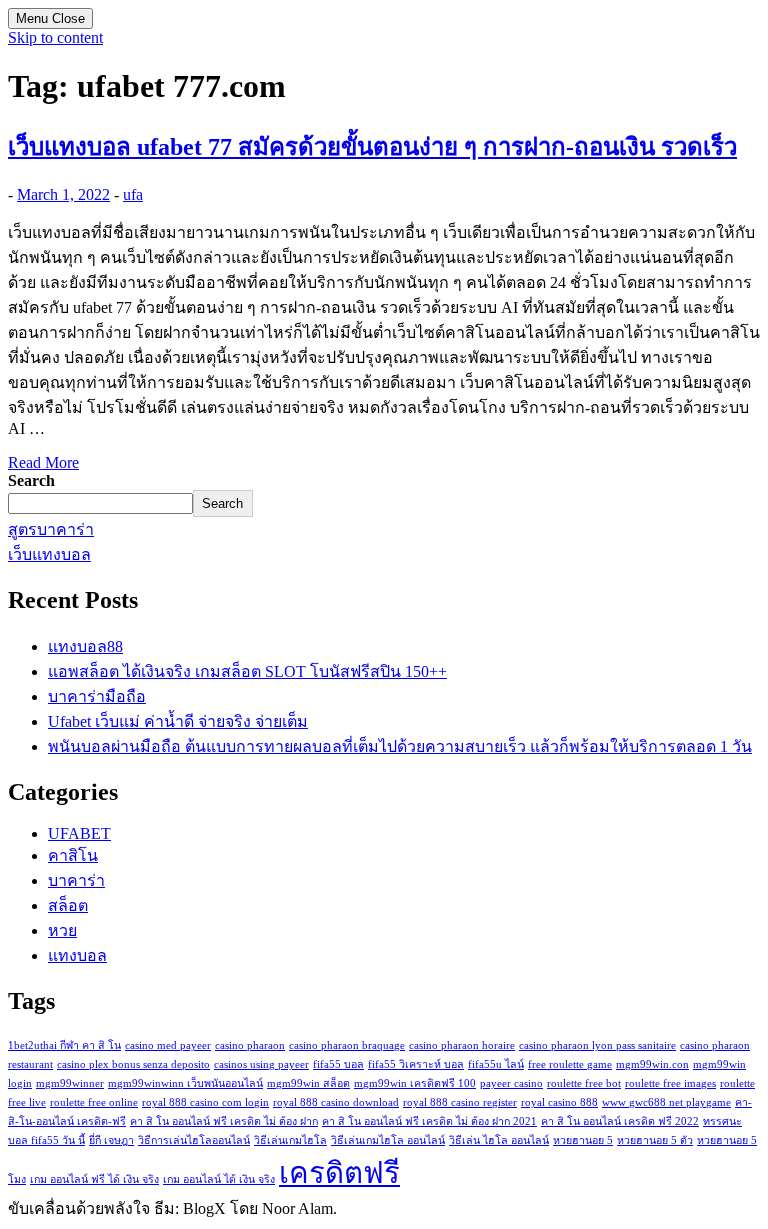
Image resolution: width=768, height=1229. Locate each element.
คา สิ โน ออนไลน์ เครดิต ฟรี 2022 (620, 1121)
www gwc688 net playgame (666, 1102)
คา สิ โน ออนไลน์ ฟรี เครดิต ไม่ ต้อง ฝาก (224, 1121)
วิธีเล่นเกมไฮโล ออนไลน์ (388, 1140)
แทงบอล (77, 955)
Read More (43, 462)
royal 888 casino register (460, 1102)
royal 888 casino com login (205, 1102)
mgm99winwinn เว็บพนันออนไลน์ (185, 1083)
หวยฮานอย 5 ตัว (655, 1140)
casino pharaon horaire (462, 1045)
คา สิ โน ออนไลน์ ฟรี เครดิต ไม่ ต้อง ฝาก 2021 (429, 1121)
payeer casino (511, 1083)
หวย (62, 930)
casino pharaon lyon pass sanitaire (597, 1045)
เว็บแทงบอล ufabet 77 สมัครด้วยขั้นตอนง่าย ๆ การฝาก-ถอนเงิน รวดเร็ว (372, 147)
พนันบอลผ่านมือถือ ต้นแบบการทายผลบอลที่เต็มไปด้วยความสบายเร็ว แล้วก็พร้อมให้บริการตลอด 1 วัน (400, 746)
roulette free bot (584, 1083)
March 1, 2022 (63, 194)
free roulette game (570, 1064)
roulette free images (670, 1083)
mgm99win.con (652, 1064)
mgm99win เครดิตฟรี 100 (415, 1083)
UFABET (79, 833)
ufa (133, 194)
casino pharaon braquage (347, 1045)
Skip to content (55, 37)
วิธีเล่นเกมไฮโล (290, 1140)
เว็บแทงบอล (49, 554)
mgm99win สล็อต (308, 1083)
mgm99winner (70, 1083)
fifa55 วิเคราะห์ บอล (416, 1064)
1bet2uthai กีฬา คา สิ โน (64, 1045)
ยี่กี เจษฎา (111, 1140)
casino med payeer (168, 1045)
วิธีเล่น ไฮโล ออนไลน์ (499, 1140)
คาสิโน (73, 855)
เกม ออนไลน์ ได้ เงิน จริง (219, 1179)
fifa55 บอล (338, 1064)
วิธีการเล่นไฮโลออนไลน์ (194, 1140)
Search (31, 480)
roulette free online (94, 1102)
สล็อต (68, 905)
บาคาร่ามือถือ (97, 696)
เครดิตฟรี (339, 1173)
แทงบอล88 (85, 646)
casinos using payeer (261, 1064)
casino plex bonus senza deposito (133, 1064)
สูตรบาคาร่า (51, 529)
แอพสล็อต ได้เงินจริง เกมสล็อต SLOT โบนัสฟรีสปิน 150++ (247, 671)
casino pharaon (250, 1045)
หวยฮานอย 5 (583, 1140)
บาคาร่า (76, 880)
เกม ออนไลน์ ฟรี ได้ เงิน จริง (94, 1179)
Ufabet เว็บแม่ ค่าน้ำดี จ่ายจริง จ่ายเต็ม (178, 721)
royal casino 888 (559, 1102)
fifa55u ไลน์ (496, 1064)
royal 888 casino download (336, 1102)
